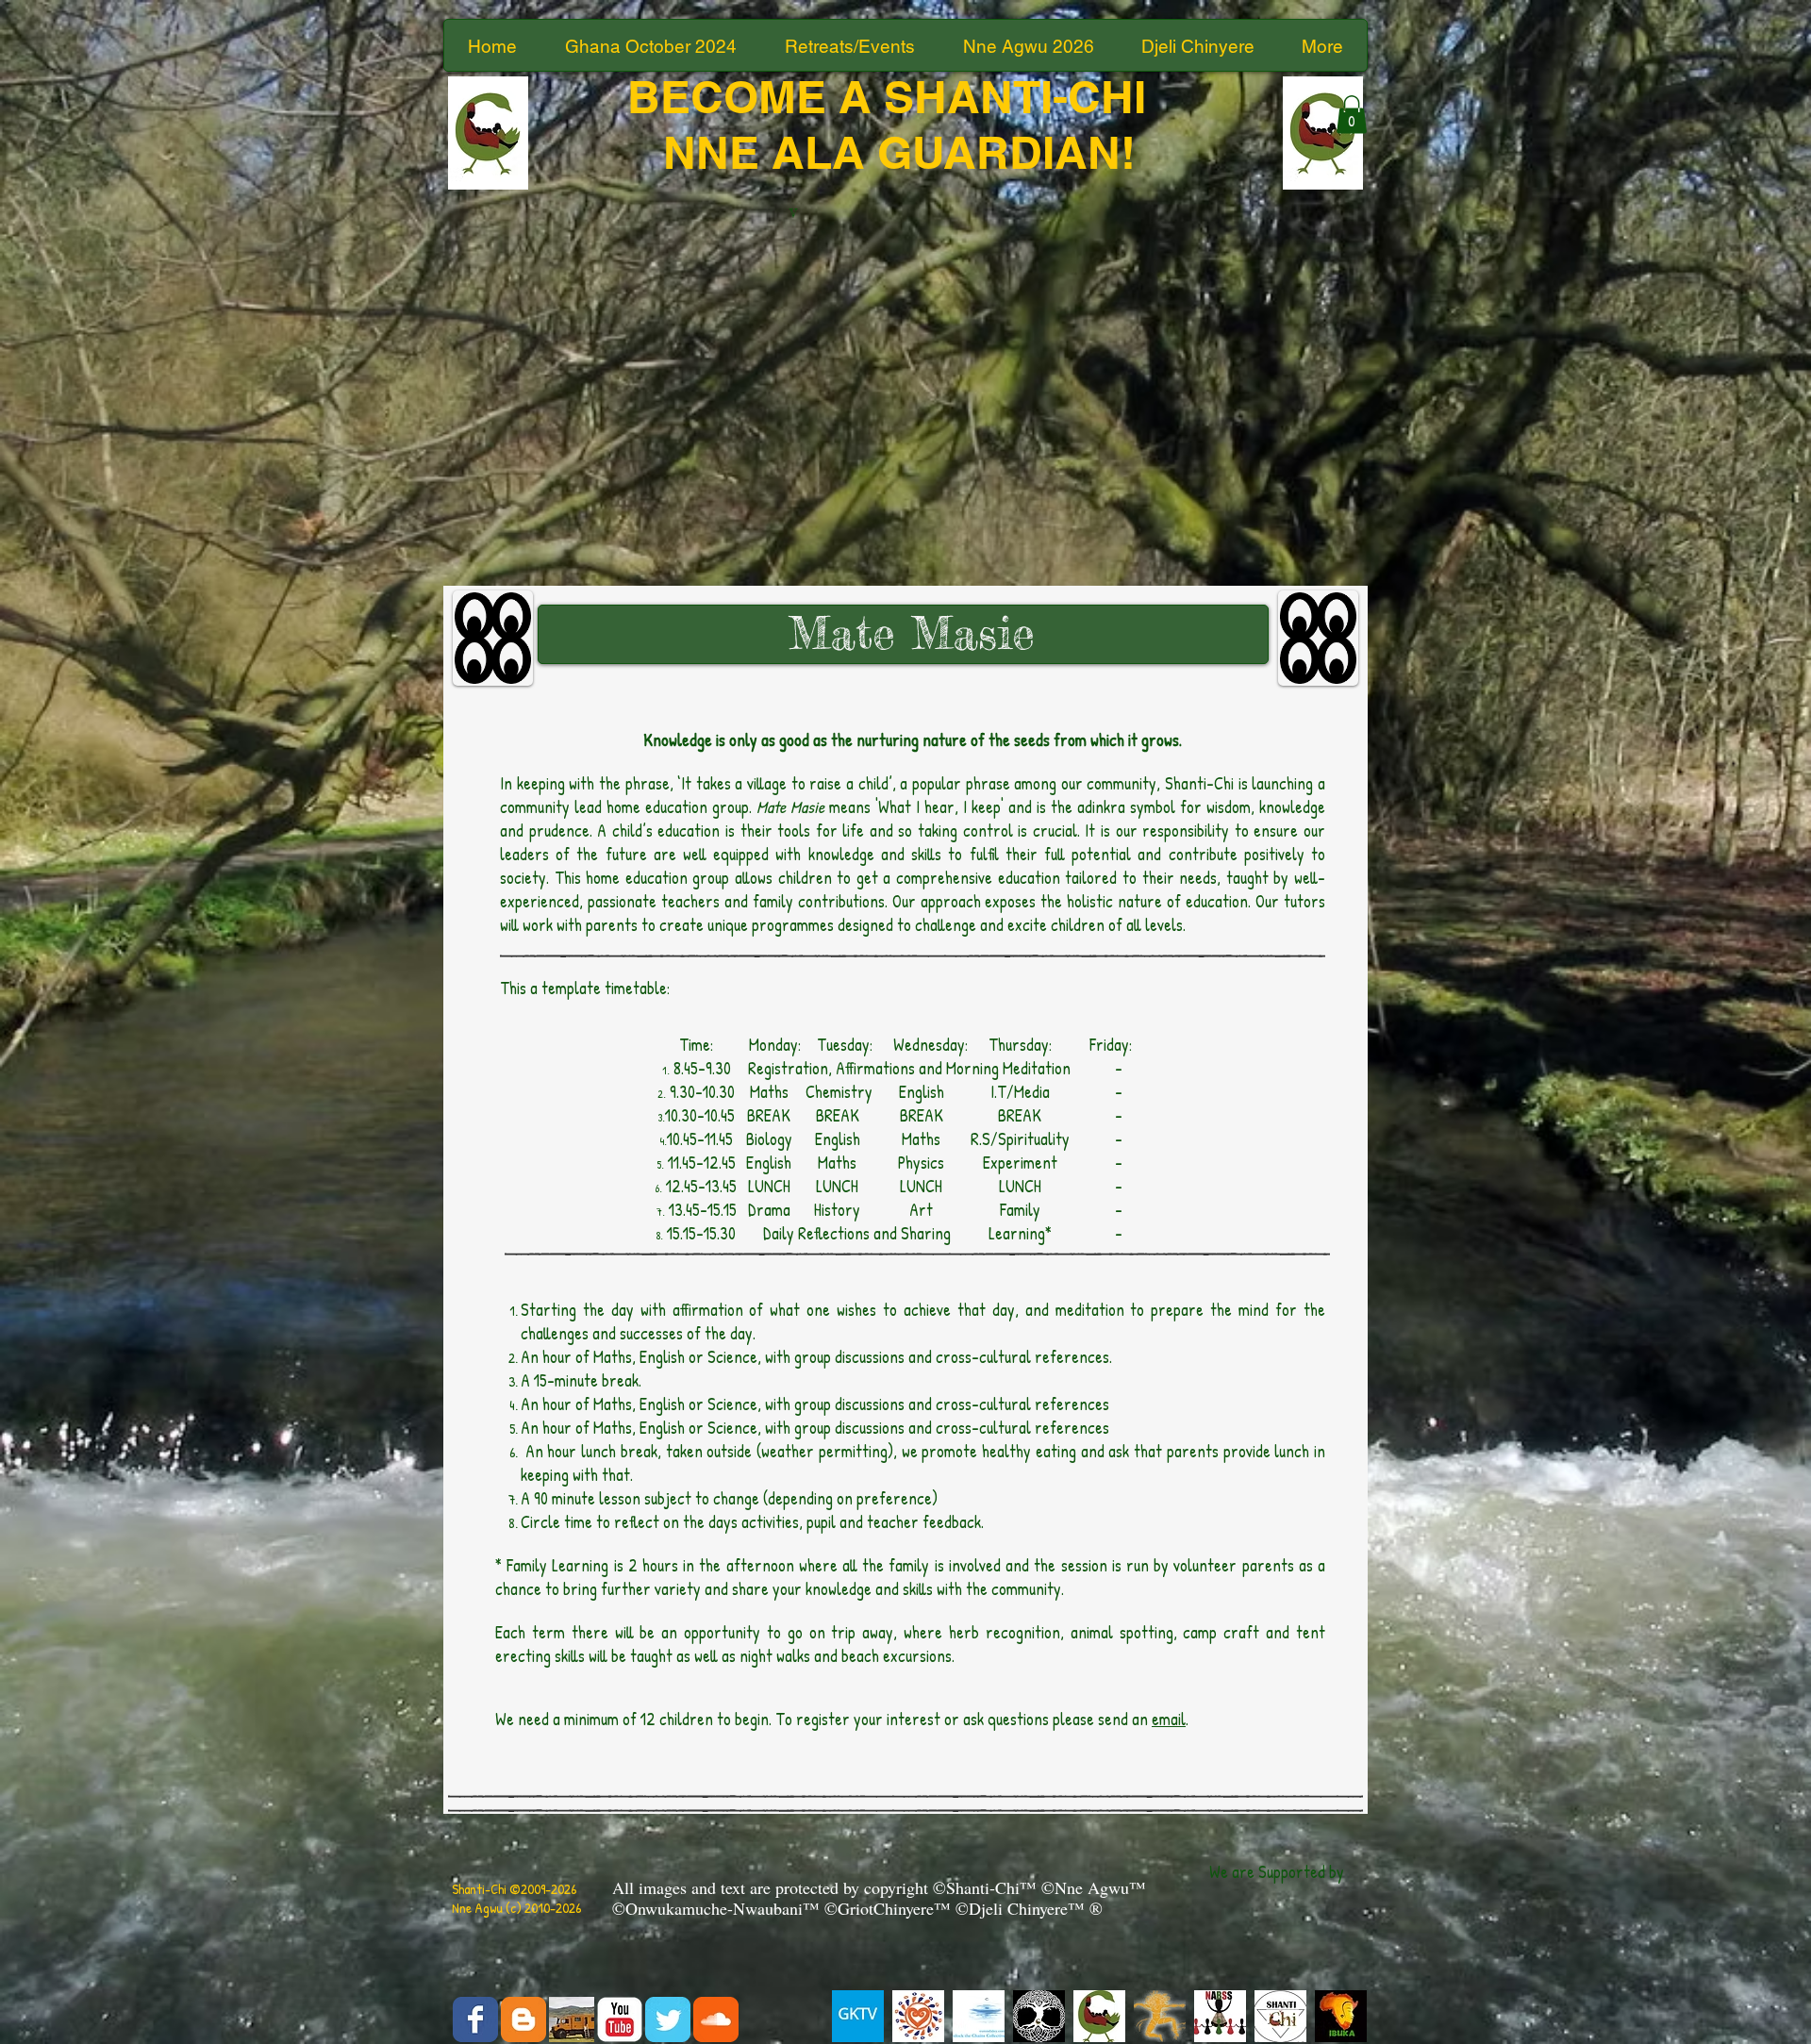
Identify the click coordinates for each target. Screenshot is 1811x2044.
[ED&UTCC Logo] (979, 2016)
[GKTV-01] (858, 2016)
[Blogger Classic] (523, 2019)
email (1169, 1719)
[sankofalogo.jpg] (1099, 2016)
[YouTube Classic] (620, 2019)
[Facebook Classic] (475, 2019)
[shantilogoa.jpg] (1280, 2016)
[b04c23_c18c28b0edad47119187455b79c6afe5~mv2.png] (1220, 2016)
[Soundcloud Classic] (716, 2019)
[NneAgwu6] (1039, 2016)
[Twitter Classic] (668, 2019)
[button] (1352, 115)
